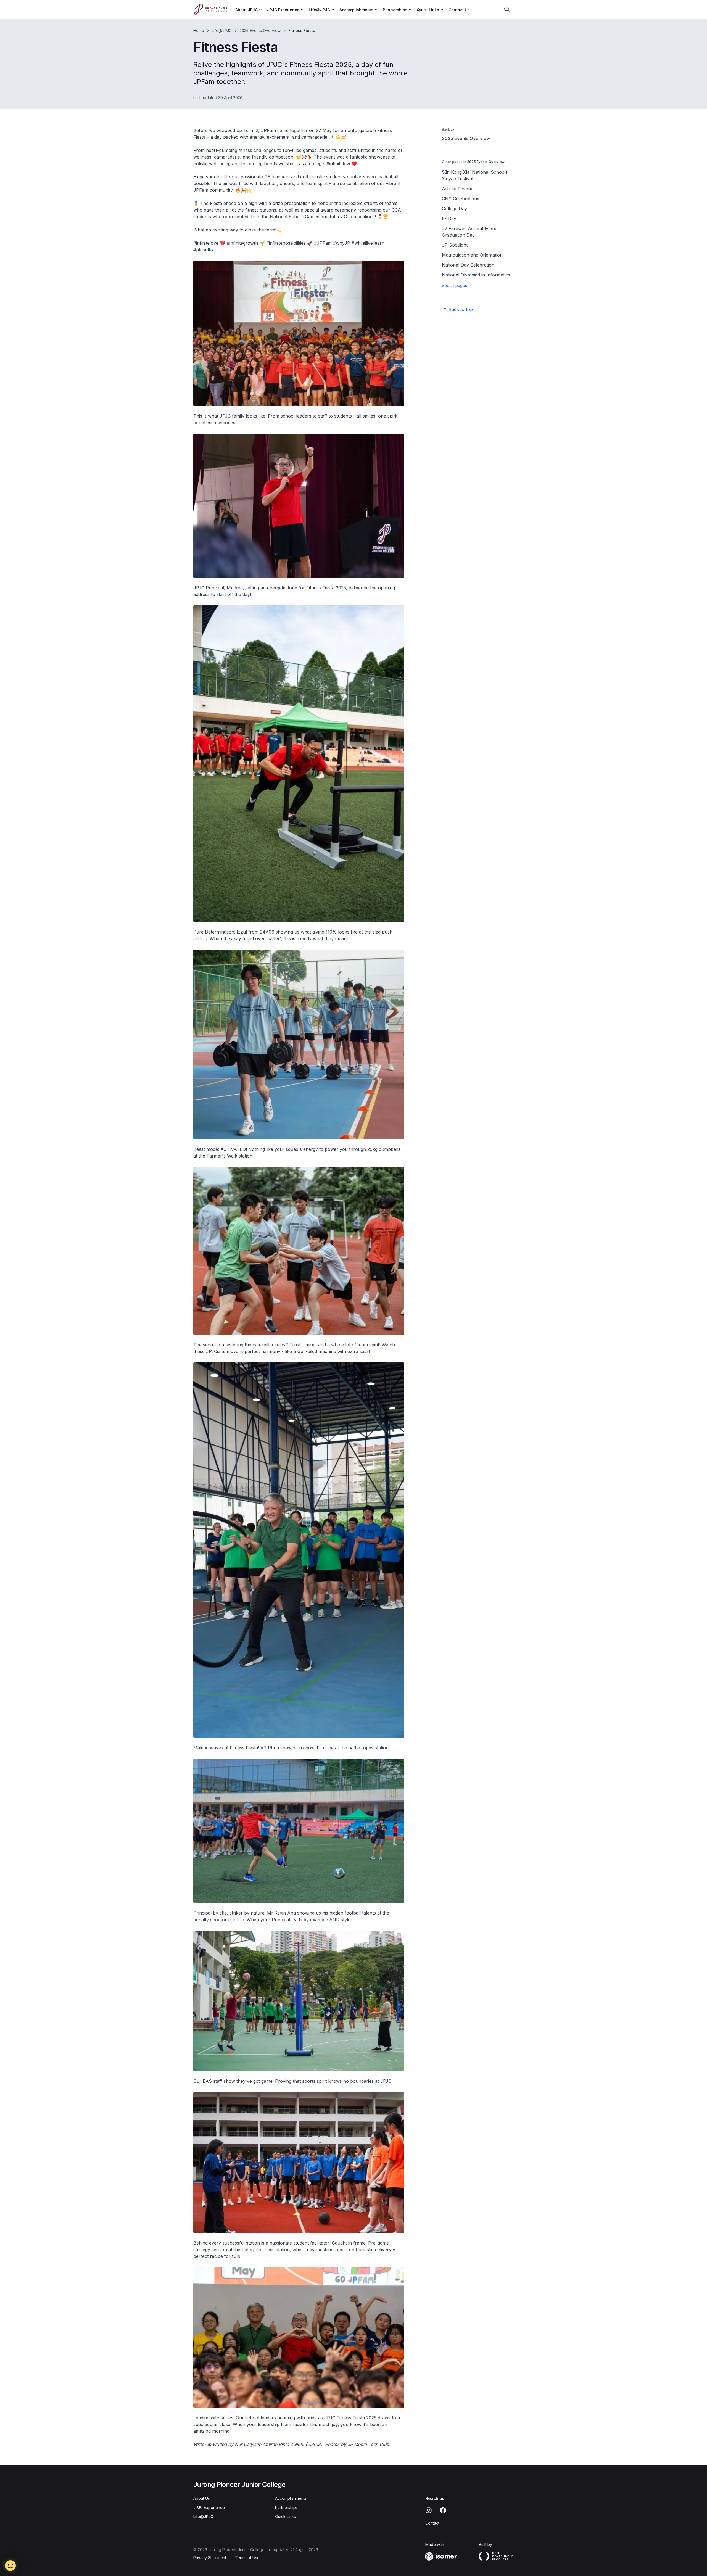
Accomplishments (291, 2498)
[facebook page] (443, 2510)
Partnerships (286, 2507)
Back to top (461, 309)
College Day (454, 209)
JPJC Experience (209, 2507)
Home (199, 31)
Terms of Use (247, 2558)
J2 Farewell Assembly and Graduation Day (470, 232)
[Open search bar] (507, 9)
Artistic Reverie (458, 189)
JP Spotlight (455, 245)
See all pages (454, 285)
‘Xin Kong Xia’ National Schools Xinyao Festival (475, 175)
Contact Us (459, 10)
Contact (432, 2523)
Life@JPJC (222, 31)
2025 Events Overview (260, 31)
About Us (202, 2498)
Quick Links (285, 2516)
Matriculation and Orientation (472, 255)
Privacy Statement (210, 2558)
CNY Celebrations (461, 199)
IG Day (449, 218)
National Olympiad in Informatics (476, 275)
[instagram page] (429, 2510)
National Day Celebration (468, 265)
